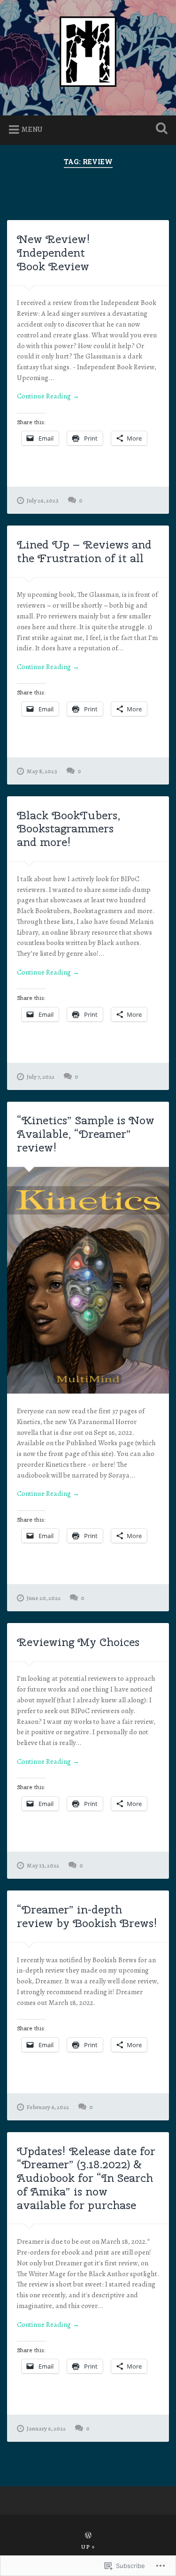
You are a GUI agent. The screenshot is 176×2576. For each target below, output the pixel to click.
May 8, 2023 (42, 771)
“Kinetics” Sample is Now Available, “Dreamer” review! (86, 1134)
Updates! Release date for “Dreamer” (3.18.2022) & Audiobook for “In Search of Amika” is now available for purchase (86, 2178)
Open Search (160, 129)
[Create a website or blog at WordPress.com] (88, 2536)
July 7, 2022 (41, 1077)
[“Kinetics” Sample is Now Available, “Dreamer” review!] (88, 1280)
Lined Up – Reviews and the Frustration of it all (84, 551)
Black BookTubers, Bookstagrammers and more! (69, 829)
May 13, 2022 (43, 1865)
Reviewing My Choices (78, 1642)
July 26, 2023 (43, 500)
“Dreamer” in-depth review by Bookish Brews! (87, 1916)
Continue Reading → (48, 396)
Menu (32, 130)
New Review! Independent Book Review (54, 252)
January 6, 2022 (46, 2428)
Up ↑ (88, 2547)
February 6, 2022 (48, 2107)
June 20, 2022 (44, 1598)
